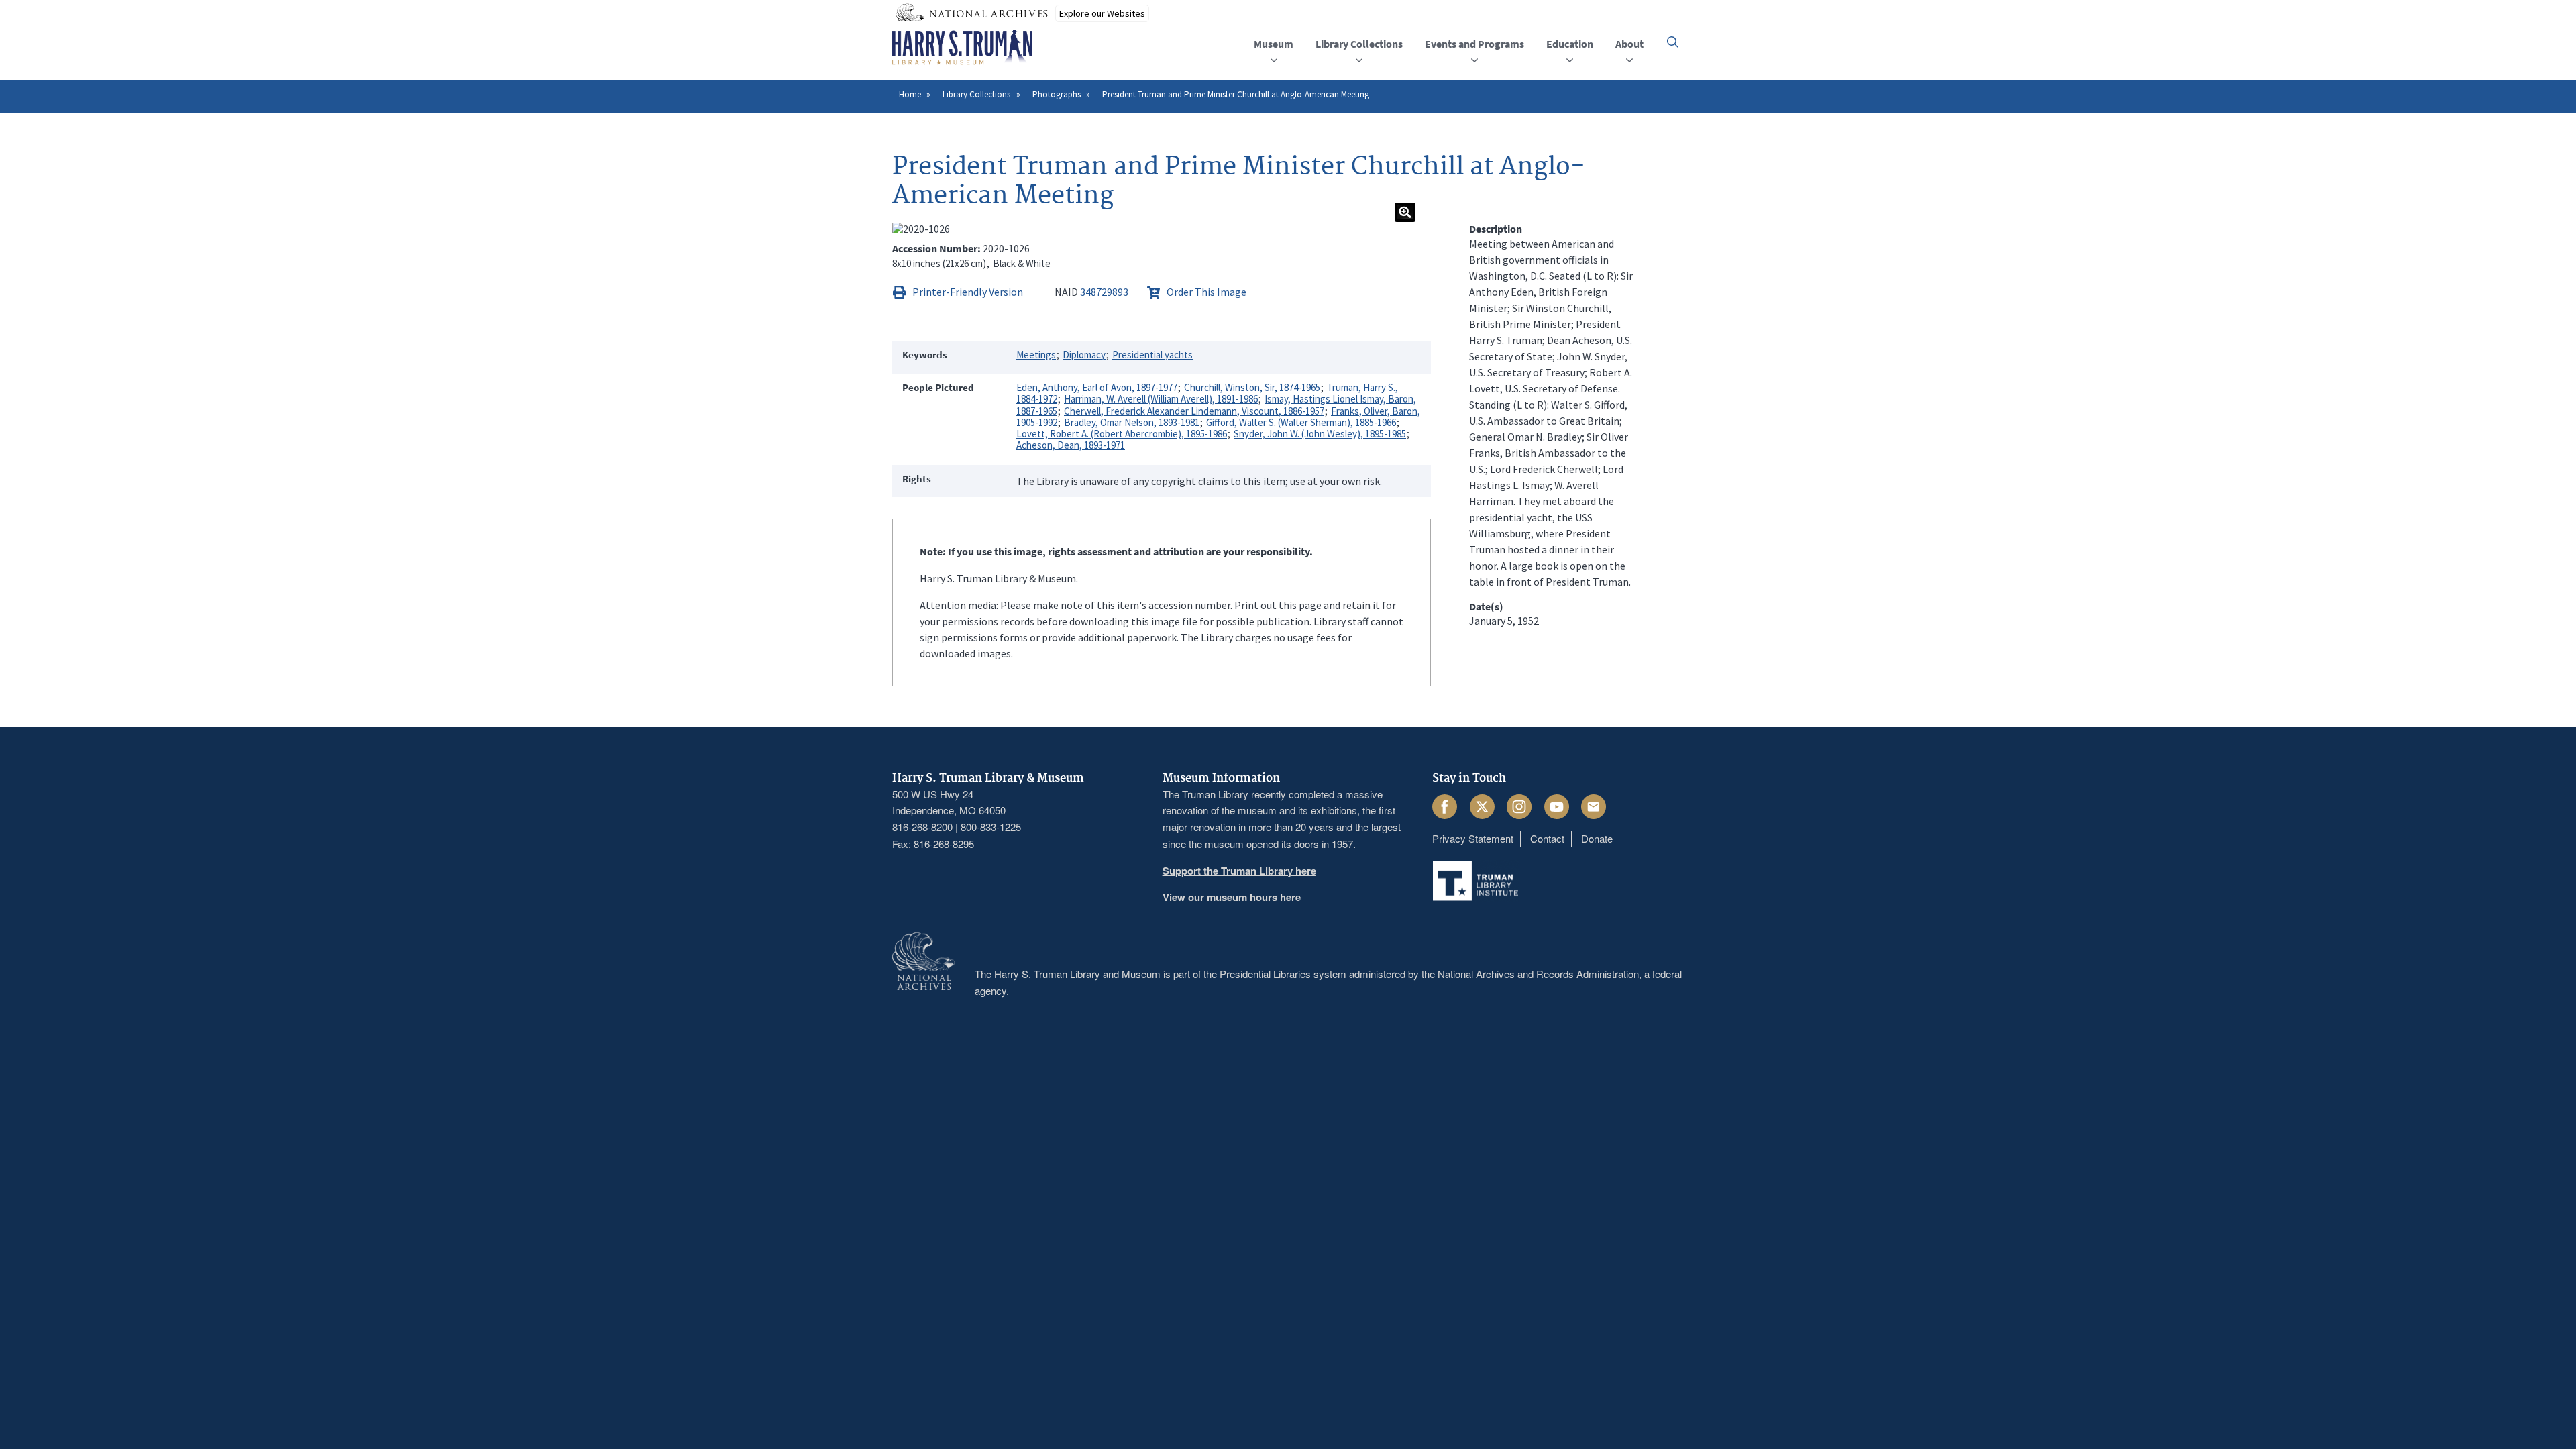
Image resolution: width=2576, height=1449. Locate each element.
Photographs (1057, 94)
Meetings (1036, 355)
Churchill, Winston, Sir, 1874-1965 (1252, 387)
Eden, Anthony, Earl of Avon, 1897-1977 (1097, 387)
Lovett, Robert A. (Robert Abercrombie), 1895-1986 (1122, 434)
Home (910, 94)
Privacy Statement (1473, 838)
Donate (1597, 838)
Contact (1547, 838)
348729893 (1104, 292)
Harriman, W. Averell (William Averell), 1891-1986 (1161, 399)
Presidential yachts (1152, 355)
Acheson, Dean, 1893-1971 (1071, 445)
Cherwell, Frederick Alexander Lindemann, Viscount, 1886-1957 (1194, 411)
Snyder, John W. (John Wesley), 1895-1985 (1320, 434)
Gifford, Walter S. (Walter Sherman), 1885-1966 (1301, 422)
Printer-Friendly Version (968, 292)
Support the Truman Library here (1239, 871)
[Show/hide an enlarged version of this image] (1405, 212)
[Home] (962, 48)
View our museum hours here (1232, 897)
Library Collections (976, 94)
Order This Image (1206, 292)
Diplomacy (1084, 355)
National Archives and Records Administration (1538, 974)
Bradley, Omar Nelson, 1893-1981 (1132, 422)
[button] (1673, 42)
